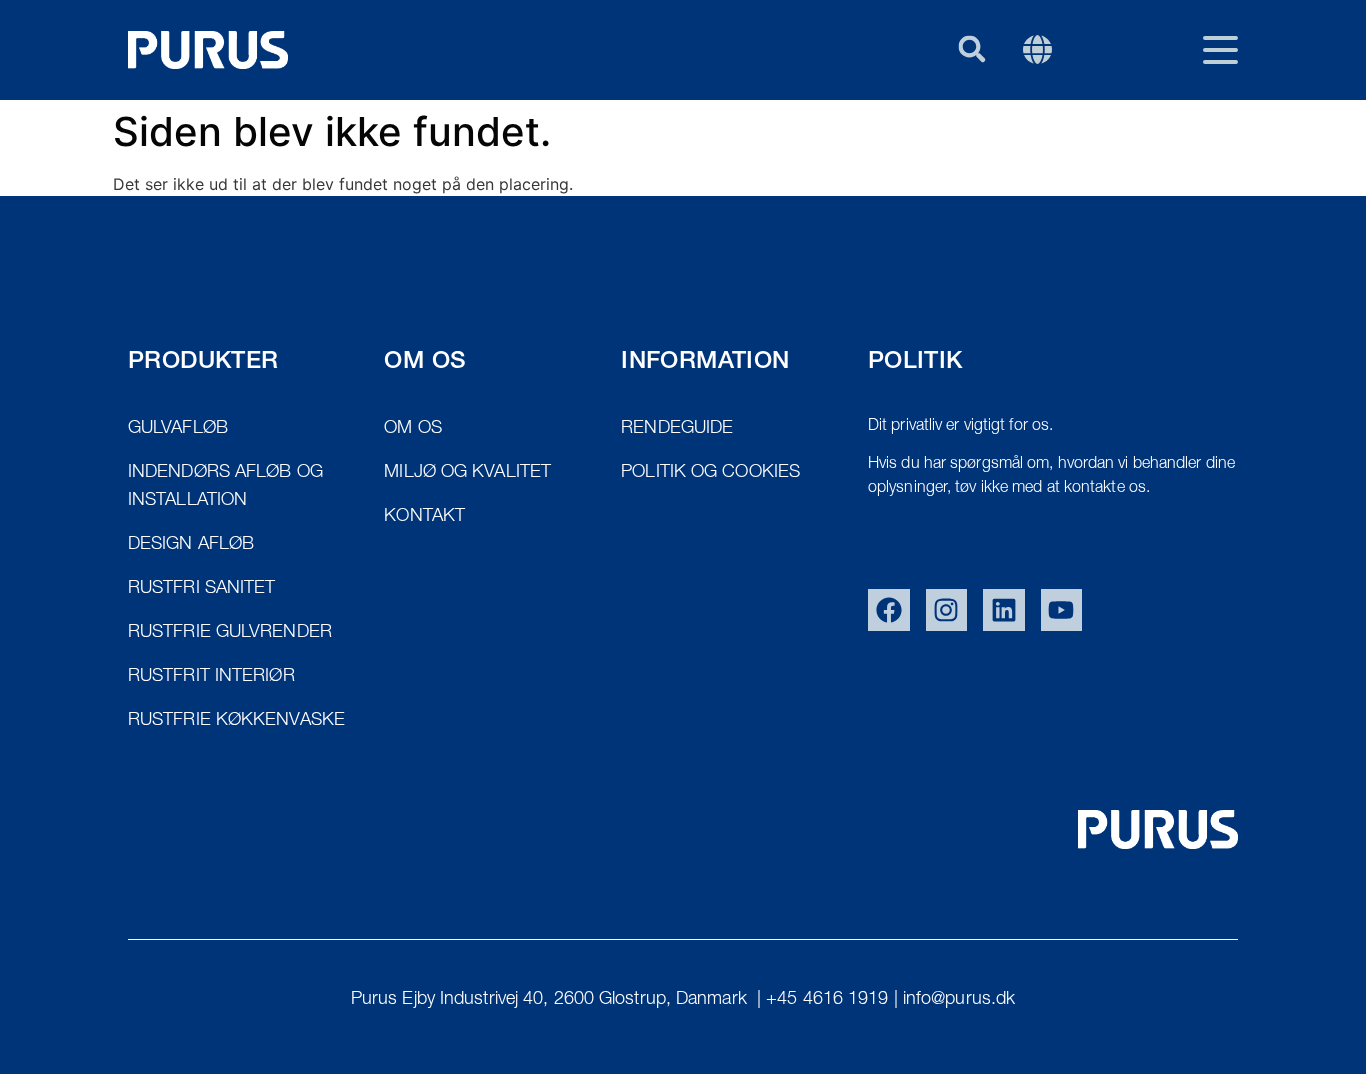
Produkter (745, 147)
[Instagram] (947, 610)
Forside (616, 147)
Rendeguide (893, 147)
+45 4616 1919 (827, 1000)
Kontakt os (1043, 147)
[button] (971, 48)
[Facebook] (889, 610)
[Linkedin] (1004, 610)
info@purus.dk (959, 1000)
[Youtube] (1062, 610)
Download (1188, 147)
